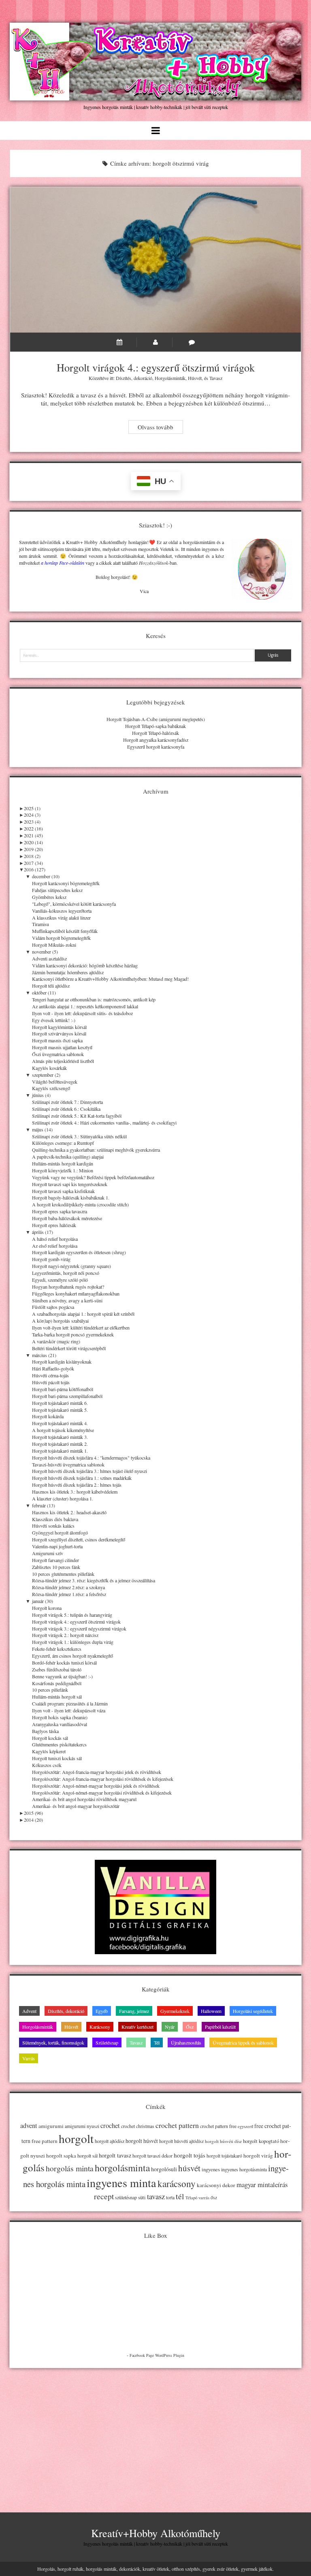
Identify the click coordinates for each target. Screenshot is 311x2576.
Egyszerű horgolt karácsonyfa (156, 747)
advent (29, 2126)
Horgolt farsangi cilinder (55, 1560)
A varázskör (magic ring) (56, 1341)
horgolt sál (87, 2156)
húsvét (189, 2168)
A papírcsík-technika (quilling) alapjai (68, 1157)
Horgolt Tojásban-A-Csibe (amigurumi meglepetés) (156, 719)
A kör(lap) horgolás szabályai (60, 1321)
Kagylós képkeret (49, 1751)
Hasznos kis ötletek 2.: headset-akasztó (69, 1512)
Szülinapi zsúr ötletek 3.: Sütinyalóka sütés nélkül (79, 1136)
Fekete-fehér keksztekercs (57, 1649)
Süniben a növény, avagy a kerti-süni (67, 1300)
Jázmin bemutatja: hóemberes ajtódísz (68, 972)
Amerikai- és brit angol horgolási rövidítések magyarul (84, 1799)
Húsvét (195, 378)
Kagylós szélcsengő (51, 1088)
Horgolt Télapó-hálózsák (155, 733)
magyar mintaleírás (262, 2184)
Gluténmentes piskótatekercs (59, 1744)
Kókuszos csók (47, 1765)
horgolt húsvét (142, 2141)
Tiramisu (40, 924)
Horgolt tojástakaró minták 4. (60, 1423)
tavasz (156, 2196)
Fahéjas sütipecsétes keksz (57, 890)
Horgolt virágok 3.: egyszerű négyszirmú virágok (79, 1628)
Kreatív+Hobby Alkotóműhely (156, 2533)
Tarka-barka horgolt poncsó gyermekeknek (73, 1334)
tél (180, 2196)
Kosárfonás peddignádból (57, 1683)
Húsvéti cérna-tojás (50, 1375)
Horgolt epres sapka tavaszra (60, 1211)
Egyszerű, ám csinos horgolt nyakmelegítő (72, 1656)
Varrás (29, 2058)
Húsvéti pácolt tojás (51, 1382)
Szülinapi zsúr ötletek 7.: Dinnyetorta (67, 1102)
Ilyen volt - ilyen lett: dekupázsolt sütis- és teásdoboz (82, 1013)
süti (142, 2197)
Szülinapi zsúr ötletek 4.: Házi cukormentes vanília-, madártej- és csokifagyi (104, 1123)
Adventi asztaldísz (49, 958)
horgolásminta (122, 2168)
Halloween (211, 2011)
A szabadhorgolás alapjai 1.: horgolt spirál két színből (83, 1314)
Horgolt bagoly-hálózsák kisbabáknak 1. (71, 1197)
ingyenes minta (121, 2183)
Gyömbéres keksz (49, 897)
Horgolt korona (47, 1608)
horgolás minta (70, 2168)
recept (104, 2196)
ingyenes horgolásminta (244, 2169)
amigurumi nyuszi (82, 2126)
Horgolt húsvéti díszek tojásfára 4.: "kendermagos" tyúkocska (91, 1458)
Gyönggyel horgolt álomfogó (60, 1532)
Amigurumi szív (48, 1553)
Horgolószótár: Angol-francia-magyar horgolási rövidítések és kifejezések (103, 1779)
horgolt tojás (190, 2155)
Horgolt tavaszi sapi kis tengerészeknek (70, 1184)
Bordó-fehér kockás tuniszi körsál (64, 1663)
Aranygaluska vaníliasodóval (60, 1724)
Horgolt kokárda (48, 1416)
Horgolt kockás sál (50, 1738)
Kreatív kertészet (137, 2027)
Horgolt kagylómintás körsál (59, 1027)
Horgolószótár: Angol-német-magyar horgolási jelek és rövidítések (96, 1786)
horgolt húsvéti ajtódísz (181, 2141)
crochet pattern (177, 2125)
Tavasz (216, 378)
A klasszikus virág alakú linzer (61, 918)
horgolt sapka (61, 2156)
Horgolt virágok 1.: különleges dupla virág (73, 1642)
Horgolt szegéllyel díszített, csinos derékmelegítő (79, 1539)
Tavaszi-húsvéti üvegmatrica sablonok (68, 1464)
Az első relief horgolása (55, 1246)
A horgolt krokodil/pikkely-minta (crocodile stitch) (80, 1204)
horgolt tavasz (115, 2155)
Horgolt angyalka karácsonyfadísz (156, 740)
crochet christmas (138, 2126)
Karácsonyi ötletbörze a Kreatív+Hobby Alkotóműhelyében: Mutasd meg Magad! (110, 979)
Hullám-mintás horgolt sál (57, 1697)
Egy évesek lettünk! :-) (54, 1020)
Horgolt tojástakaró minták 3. (60, 1437)
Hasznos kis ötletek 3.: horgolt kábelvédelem (75, 1492)
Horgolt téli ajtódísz (51, 986)
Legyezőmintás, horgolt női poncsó (66, 1273)
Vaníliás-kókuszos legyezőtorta (62, 911)
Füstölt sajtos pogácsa (53, 1307)
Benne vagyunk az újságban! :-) (62, 1676)
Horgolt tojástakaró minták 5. (60, 1410)
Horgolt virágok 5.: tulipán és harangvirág (72, 1615)
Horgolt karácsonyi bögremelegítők (66, 883)
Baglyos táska (45, 1731)
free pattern (45, 2141)
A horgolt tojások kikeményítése (63, 1430)
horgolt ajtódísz (110, 2141)
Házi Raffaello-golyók (53, 1368)
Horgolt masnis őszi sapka (57, 1040)
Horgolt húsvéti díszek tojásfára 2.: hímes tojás (77, 1485)
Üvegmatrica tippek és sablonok (243, 2042)
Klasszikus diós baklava (55, 1519)
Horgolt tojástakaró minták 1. (60, 1451)
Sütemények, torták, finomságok (53, 2042)
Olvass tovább (160, 428)
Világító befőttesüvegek (55, 1082)
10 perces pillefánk (50, 1690)
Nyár (170, 2027)
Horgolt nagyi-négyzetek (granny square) (71, 1266)
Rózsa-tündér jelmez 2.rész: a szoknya (68, 1587)
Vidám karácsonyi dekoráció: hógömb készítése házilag (85, 965)
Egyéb (102, 2011)
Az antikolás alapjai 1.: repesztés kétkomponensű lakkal (85, 1006)
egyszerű (245, 2126)
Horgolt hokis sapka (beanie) (60, 1717)
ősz (214, 2197)
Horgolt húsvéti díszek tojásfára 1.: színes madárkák (82, 1478)
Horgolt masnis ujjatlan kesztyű (62, 1047)
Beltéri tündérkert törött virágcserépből (69, 1348)
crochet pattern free (218, 2126)
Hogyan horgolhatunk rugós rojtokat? (68, 1287)
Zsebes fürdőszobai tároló (57, 1669)
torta (170, 2197)
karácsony (177, 2184)
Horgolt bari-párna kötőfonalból (63, 1389)
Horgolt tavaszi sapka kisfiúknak (63, 1191)
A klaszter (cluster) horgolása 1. (63, 1498)
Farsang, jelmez (134, 2011)
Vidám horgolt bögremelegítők (61, 938)
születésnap (126, 2197)
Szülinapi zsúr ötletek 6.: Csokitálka (66, 1109)
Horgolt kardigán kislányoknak (62, 1362)
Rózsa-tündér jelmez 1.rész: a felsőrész (69, 1594)
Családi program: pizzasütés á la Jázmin (70, 1703)
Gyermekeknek (175, 2011)
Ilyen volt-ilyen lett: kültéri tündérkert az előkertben (81, 1327)
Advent (29, 2011)
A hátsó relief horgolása (55, 1239)
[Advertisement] (155, 2433)
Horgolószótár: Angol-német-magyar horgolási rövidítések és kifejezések (102, 1793)
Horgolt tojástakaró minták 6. (60, 1403)
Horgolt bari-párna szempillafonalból (67, 1396)
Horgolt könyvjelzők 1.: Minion (63, 1170)
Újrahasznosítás (186, 2042)
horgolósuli (164, 2169)
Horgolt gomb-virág (51, 1259)
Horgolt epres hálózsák (54, 1225)
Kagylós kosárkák (49, 1068)
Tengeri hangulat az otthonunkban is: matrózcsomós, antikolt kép (94, 999)
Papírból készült (220, 2027)
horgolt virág (258, 2156)
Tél (157, 2042)
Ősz (190, 2027)
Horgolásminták (170, 378)
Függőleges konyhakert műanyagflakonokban (76, 1293)
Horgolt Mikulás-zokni (54, 945)
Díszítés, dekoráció (134, 378)
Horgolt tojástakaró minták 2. (60, 1444)
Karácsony (100, 2027)
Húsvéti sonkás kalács (53, 1526)
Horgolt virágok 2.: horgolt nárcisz (65, 1635)
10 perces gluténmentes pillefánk (63, 1574)
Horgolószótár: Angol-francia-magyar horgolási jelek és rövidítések (97, 1772)
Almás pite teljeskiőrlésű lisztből (63, 1061)
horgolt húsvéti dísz (223, 2141)
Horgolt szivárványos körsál (59, 1033)
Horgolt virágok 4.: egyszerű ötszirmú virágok (155, 260)
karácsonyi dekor (216, 2185)
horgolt (76, 2138)
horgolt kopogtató (261, 2141)
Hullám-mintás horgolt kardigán (63, 1163)
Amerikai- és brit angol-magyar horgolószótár (76, 1806)
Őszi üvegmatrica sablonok (58, 1054)
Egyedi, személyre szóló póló (60, 1280)
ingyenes (211, 2169)
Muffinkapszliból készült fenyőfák (65, 931)
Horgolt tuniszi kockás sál (57, 1758)
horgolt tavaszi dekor (152, 2156)
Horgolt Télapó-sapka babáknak (155, 726)
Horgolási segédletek (253, 2011)
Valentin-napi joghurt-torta (57, 1546)
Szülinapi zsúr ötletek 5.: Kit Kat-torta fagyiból (77, 1116)
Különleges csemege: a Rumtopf (63, 1143)
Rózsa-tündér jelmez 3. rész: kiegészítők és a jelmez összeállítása (94, 1580)
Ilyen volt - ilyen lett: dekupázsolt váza (69, 1710)
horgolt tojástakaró (224, 2156)
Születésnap (107, 2042)
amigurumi (51, 2126)
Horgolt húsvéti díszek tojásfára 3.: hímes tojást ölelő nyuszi (89, 1471)
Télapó (191, 2198)
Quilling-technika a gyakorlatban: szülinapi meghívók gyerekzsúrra (96, 1150)
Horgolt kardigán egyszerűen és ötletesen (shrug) (79, 1252)
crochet (110, 2126)
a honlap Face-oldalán (63, 563)
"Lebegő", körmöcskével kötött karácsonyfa (74, 904)
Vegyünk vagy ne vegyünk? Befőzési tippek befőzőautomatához (93, 1177)
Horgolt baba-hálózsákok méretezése (67, 1218)
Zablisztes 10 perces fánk (56, 1567)
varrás (204, 2198)
